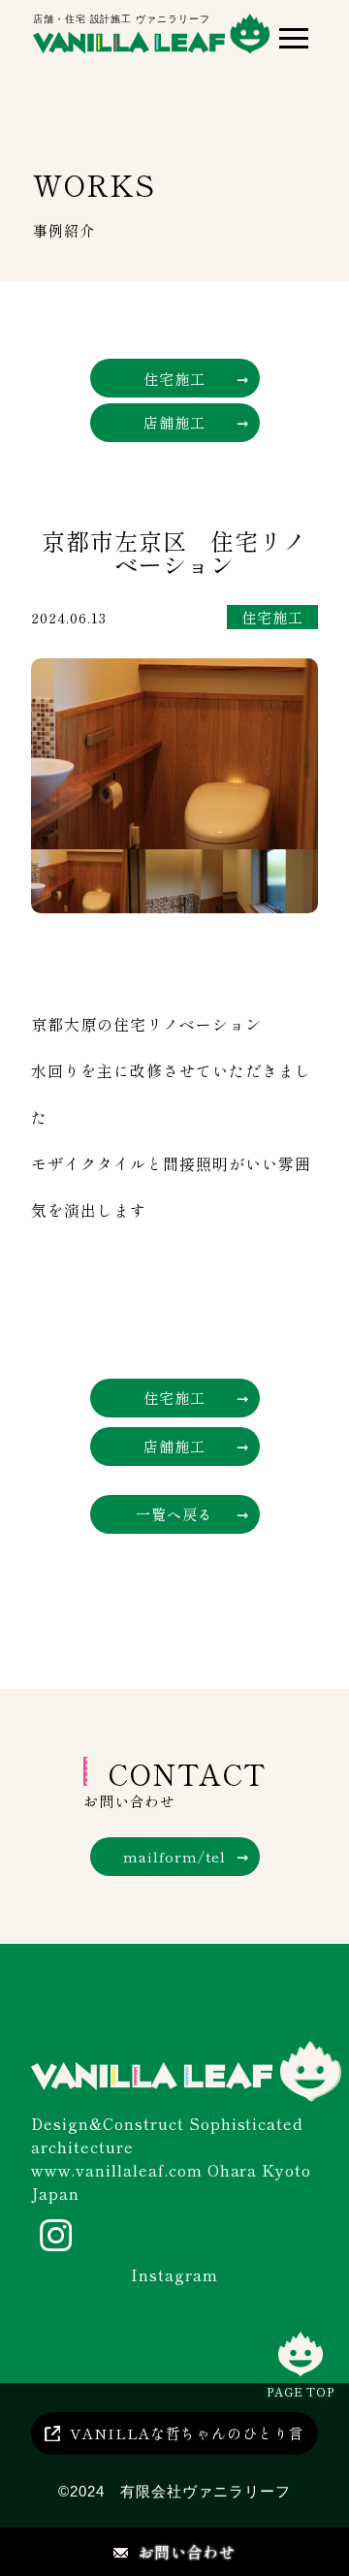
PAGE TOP (301, 2391)
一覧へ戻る (174, 1514)
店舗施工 (174, 422)
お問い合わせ (187, 2552)
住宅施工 (174, 379)
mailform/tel (174, 1856)
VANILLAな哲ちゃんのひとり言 (187, 2433)
